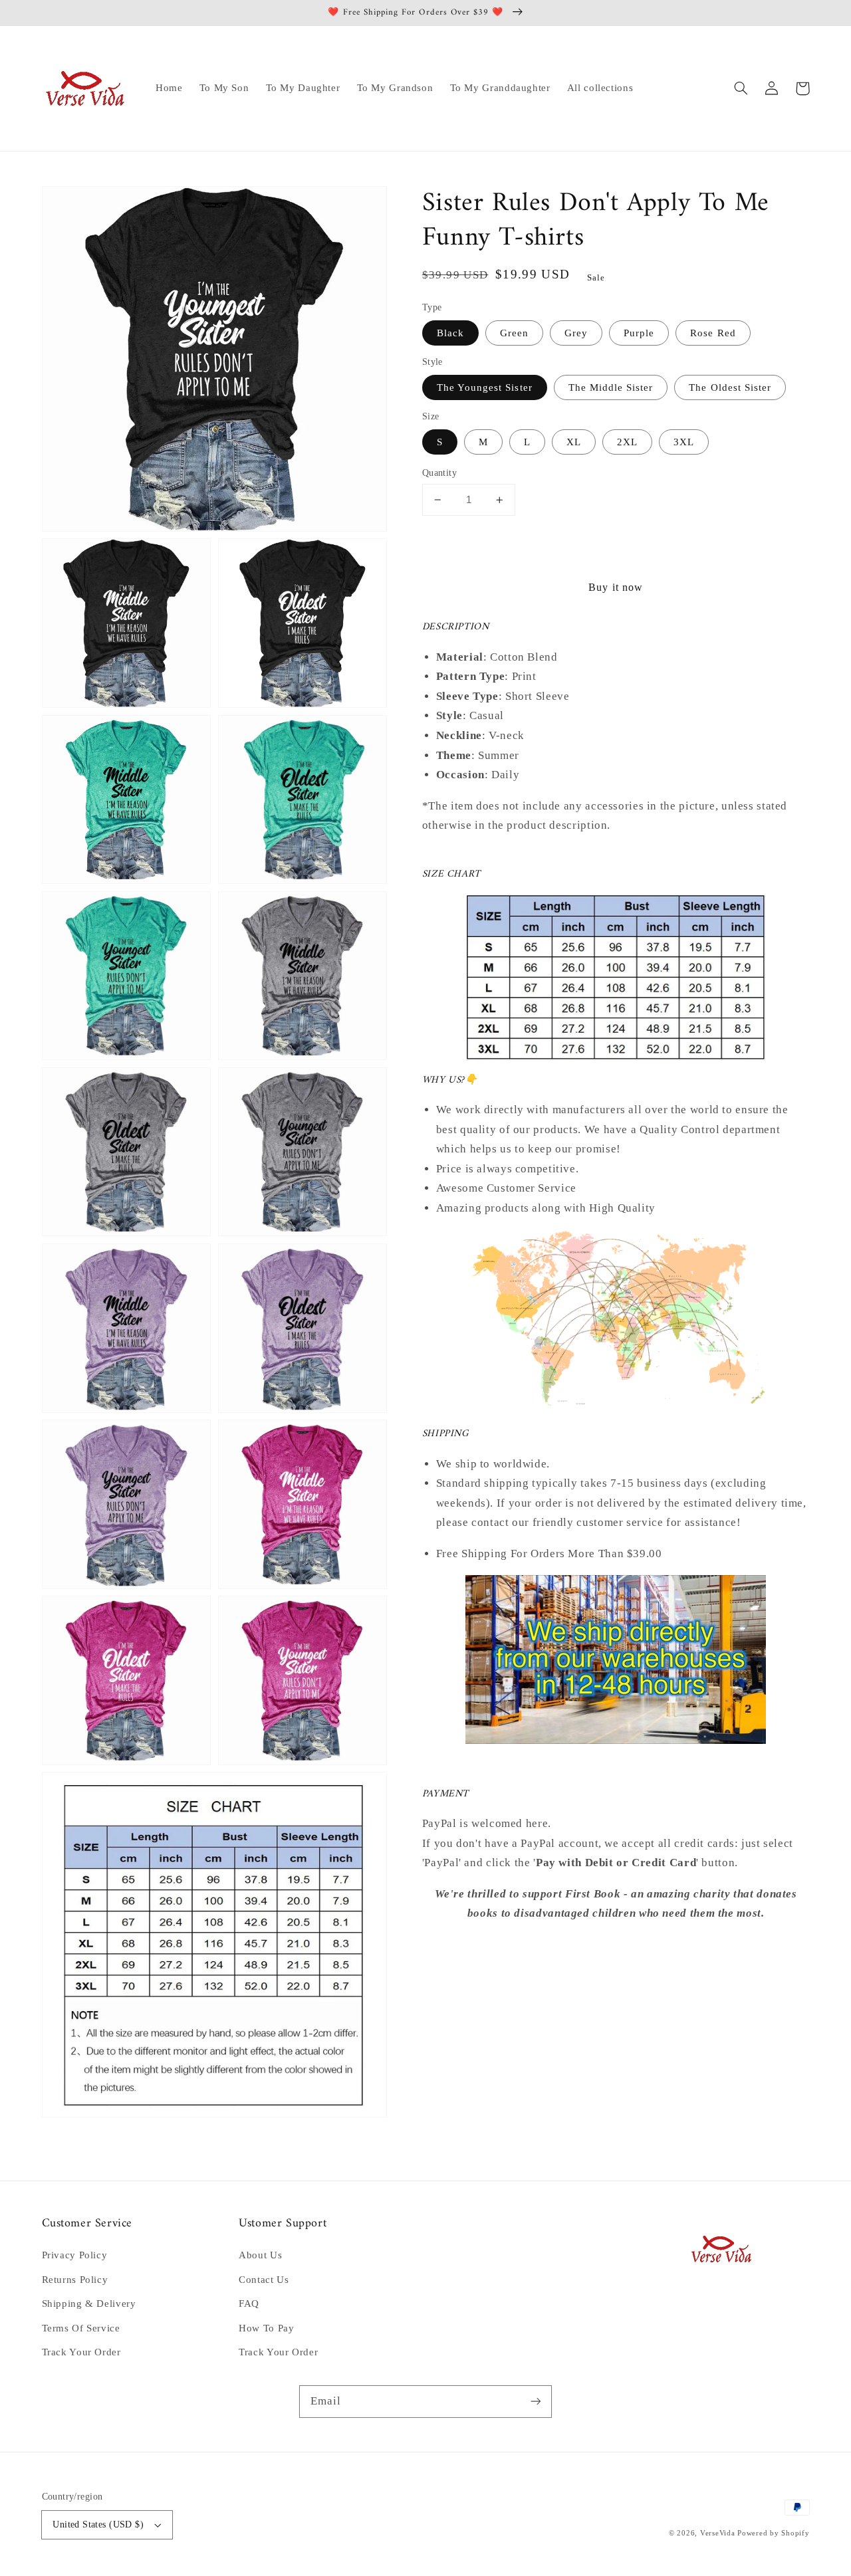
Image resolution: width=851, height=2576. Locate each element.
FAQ (249, 2304)
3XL (684, 442)
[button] (741, 88)
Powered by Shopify (773, 2533)
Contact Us (264, 2280)
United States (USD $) (98, 2524)
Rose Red (713, 333)
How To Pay (266, 2328)
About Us (260, 2255)
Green (514, 333)
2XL (627, 442)
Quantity (439, 473)
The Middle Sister (611, 387)
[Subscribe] (536, 2401)
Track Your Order (81, 2352)
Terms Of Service (81, 2328)
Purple (639, 333)
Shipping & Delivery (89, 2304)
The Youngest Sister (485, 387)
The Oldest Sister (730, 387)
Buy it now (616, 588)
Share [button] (451, 1949)
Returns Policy (75, 2280)
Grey (576, 333)
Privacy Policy (75, 2255)
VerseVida (718, 2533)
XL (574, 442)
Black (450, 333)
